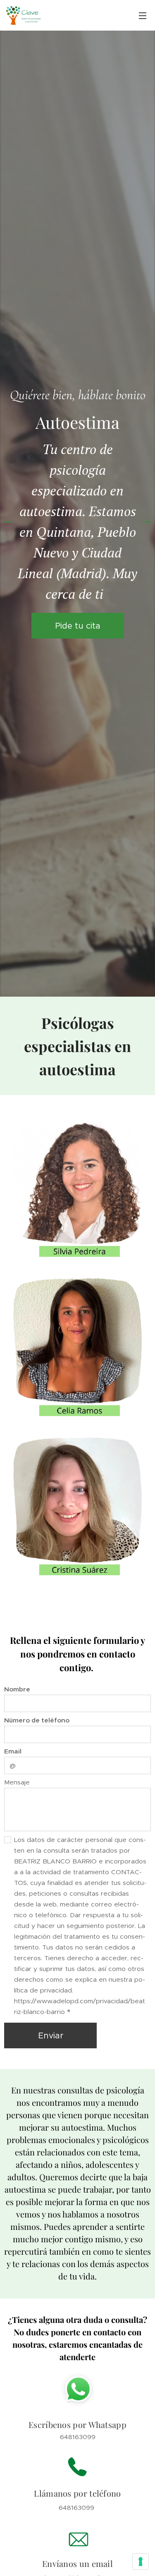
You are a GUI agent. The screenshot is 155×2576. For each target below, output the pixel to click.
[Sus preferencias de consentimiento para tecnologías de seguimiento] (141, 2562)
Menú (143, 15)
